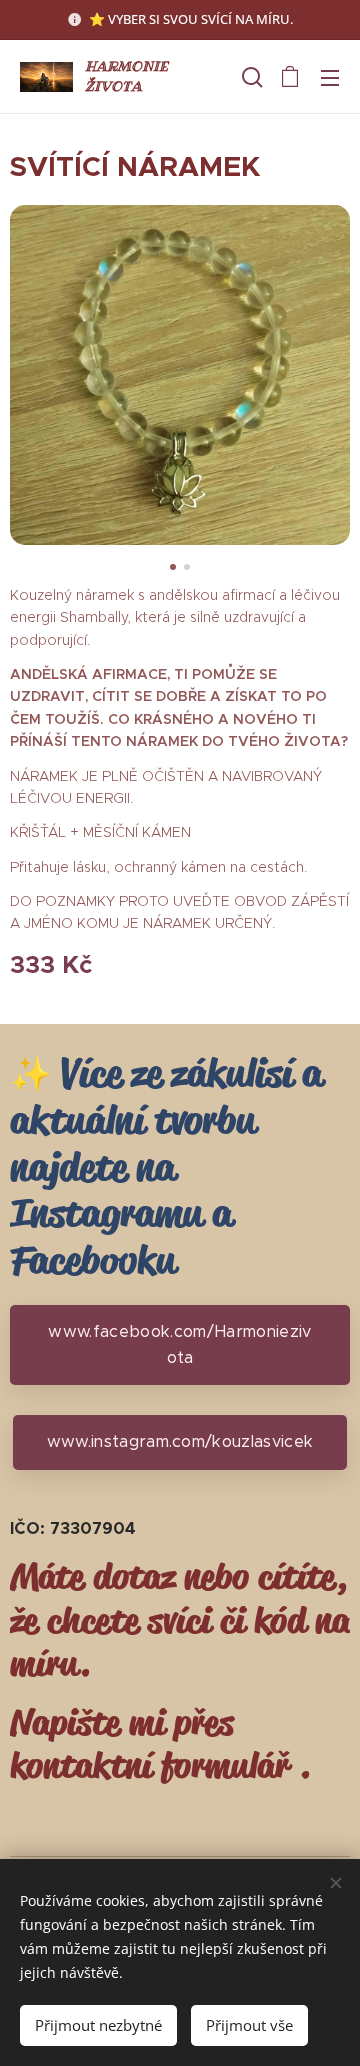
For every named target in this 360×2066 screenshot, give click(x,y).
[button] (250, 77)
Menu (330, 77)
